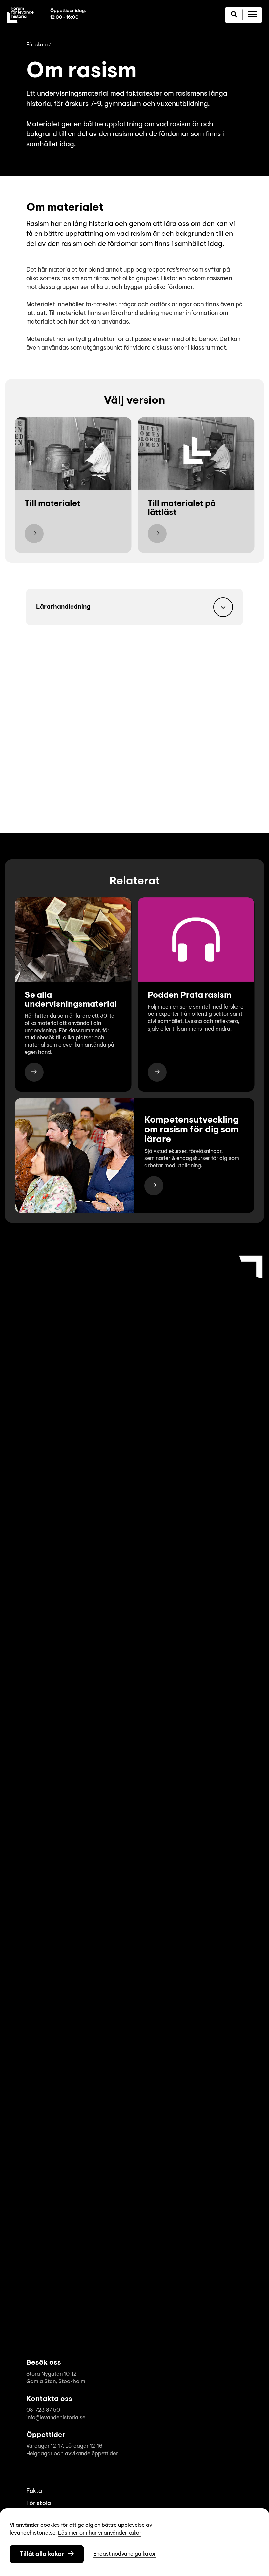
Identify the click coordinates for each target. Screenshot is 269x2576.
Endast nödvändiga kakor (125, 2554)
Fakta (34, 2492)
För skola (37, 45)
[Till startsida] (20, 15)
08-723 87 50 (43, 2410)
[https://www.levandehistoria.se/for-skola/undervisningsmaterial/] (34, 1072)
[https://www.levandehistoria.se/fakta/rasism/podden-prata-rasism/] (157, 1072)
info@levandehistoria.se (56, 2418)
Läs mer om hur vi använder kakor (100, 2533)
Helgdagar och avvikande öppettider (72, 2454)
